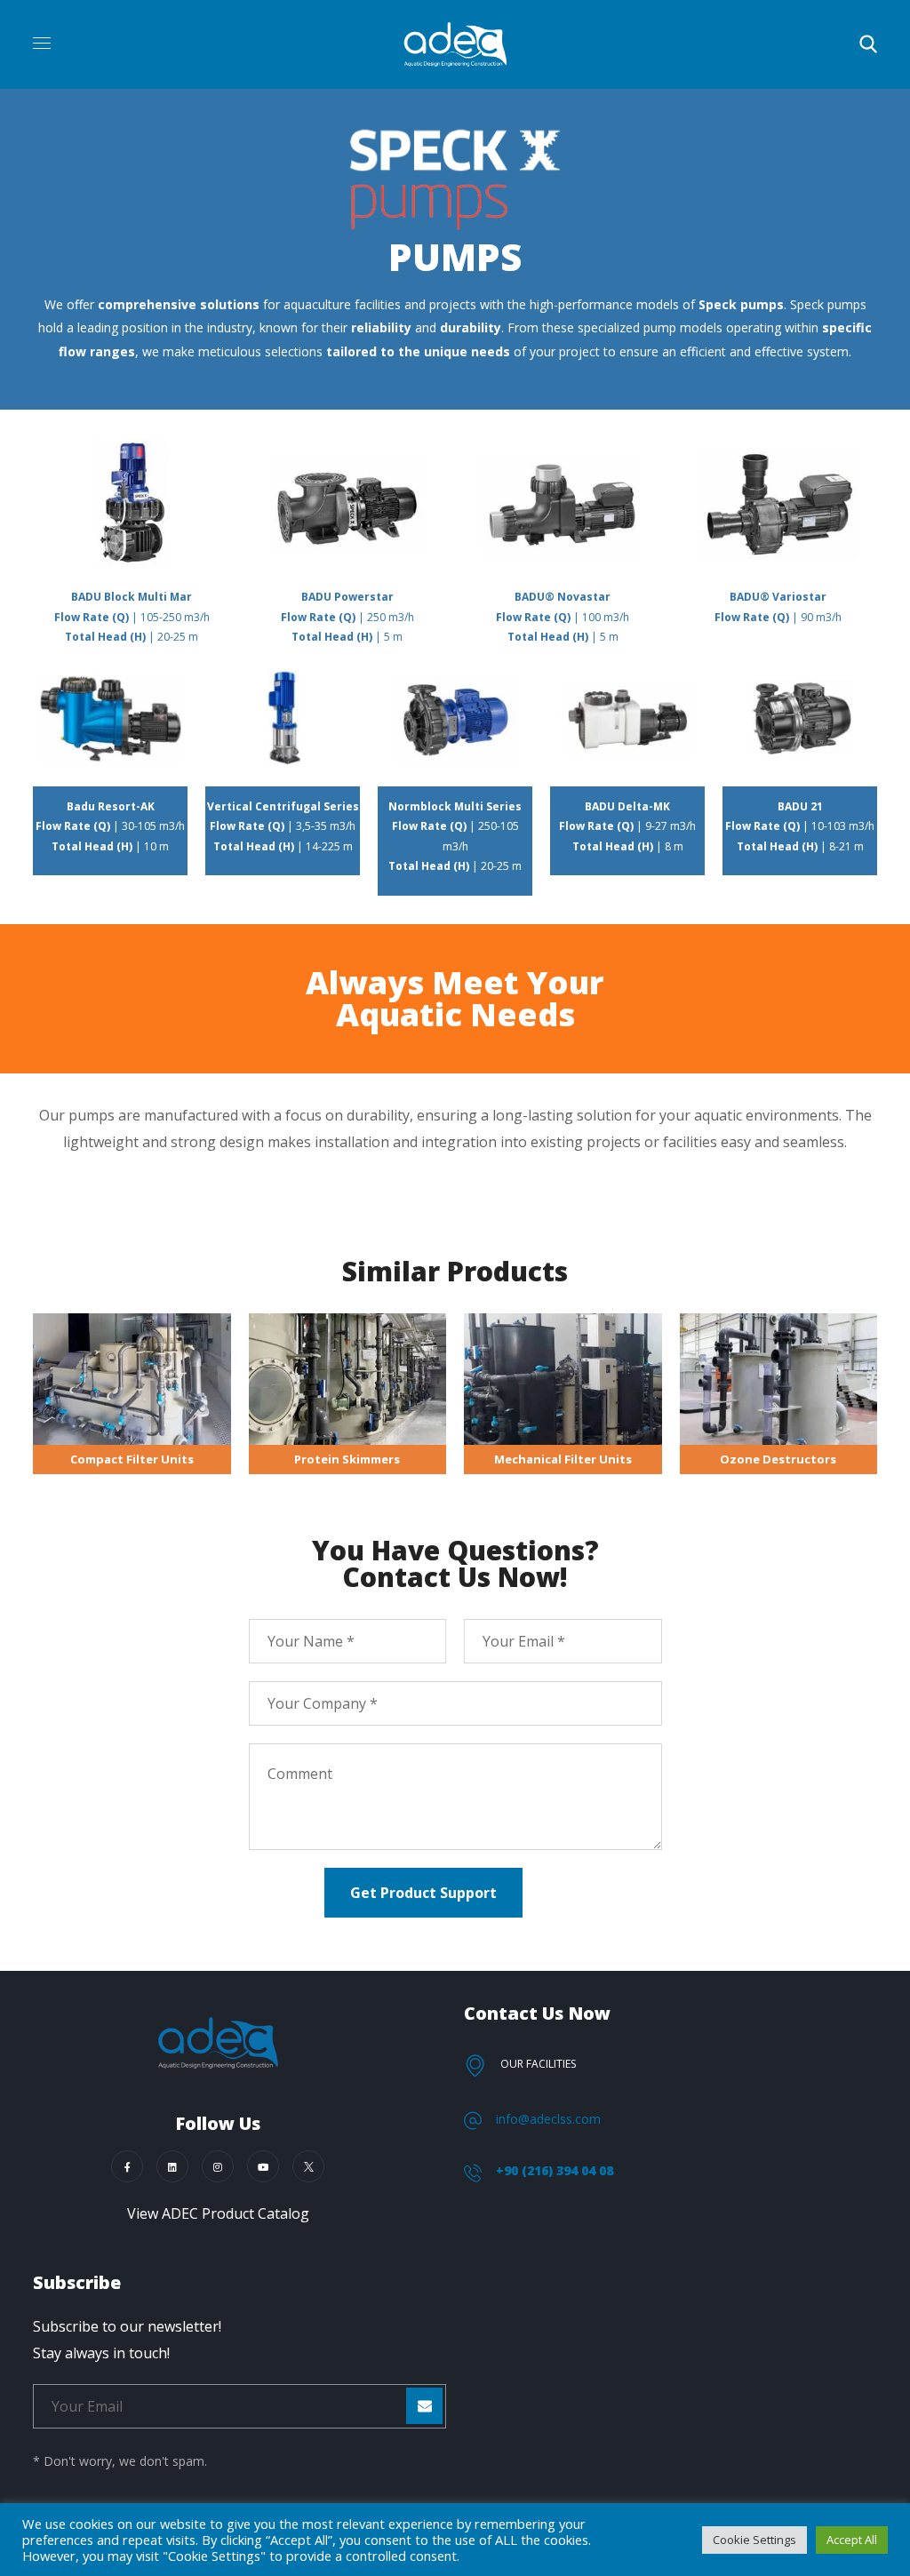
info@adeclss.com (548, 2119)
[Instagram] (218, 2166)
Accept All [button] (852, 2540)
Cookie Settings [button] (754, 2540)
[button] (868, 44)
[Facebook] (127, 2166)
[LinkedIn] (172, 2166)
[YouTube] (263, 2166)
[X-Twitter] (308, 2166)
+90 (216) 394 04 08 (555, 2170)
